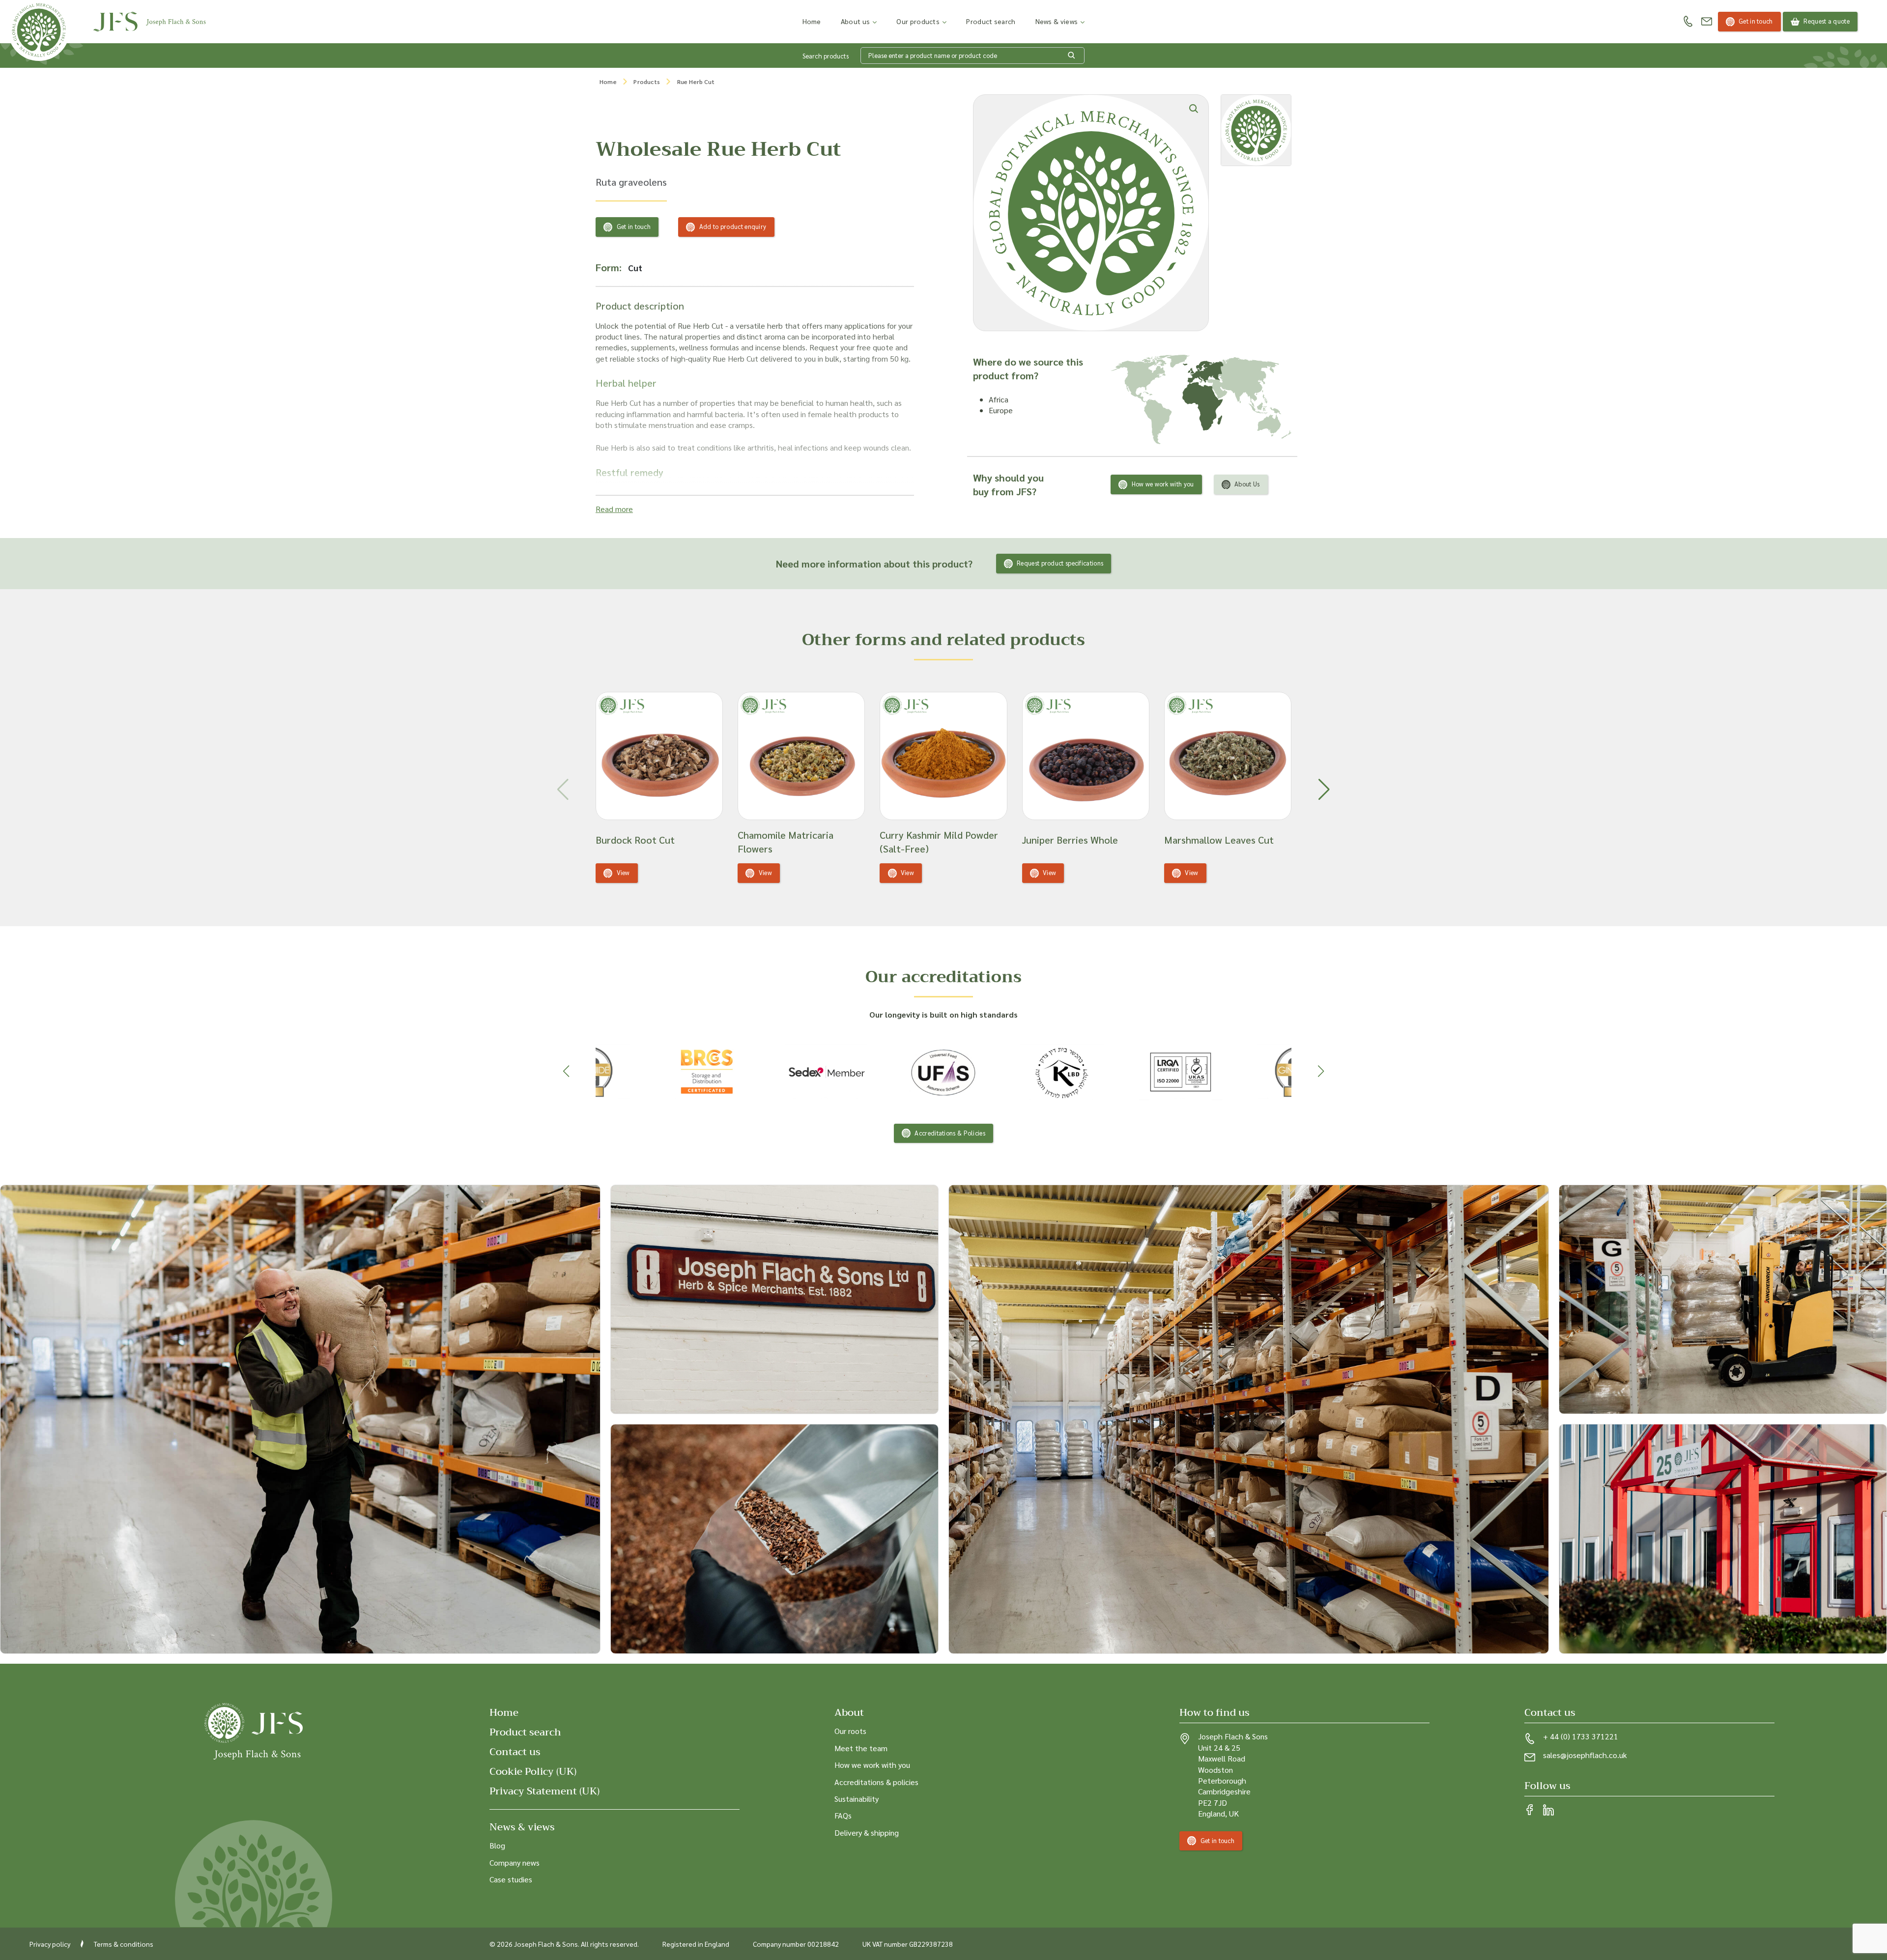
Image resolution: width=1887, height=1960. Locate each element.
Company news (515, 1862)
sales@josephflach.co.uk (1585, 1755)
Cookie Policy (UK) (533, 1772)
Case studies (511, 1879)
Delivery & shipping (867, 1832)
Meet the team (861, 1747)
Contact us (515, 1752)
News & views (1057, 21)
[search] (1072, 56)
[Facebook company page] (1530, 1811)
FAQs (843, 1815)
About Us (1247, 484)
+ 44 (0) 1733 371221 (1581, 1736)
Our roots (850, 1731)
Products (647, 82)
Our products (918, 21)
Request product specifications (1060, 563)
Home (812, 21)
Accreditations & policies (876, 1781)
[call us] (1688, 22)
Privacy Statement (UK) (544, 1791)
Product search (991, 21)
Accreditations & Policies (950, 1133)
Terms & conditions (124, 1943)
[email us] (1707, 22)
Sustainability (857, 1798)
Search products (826, 56)
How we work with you (1163, 484)
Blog (497, 1845)
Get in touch (1756, 21)
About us (855, 21)
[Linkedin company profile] (1548, 1811)
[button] (1324, 790)
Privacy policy (50, 1943)
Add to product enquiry (733, 226)
